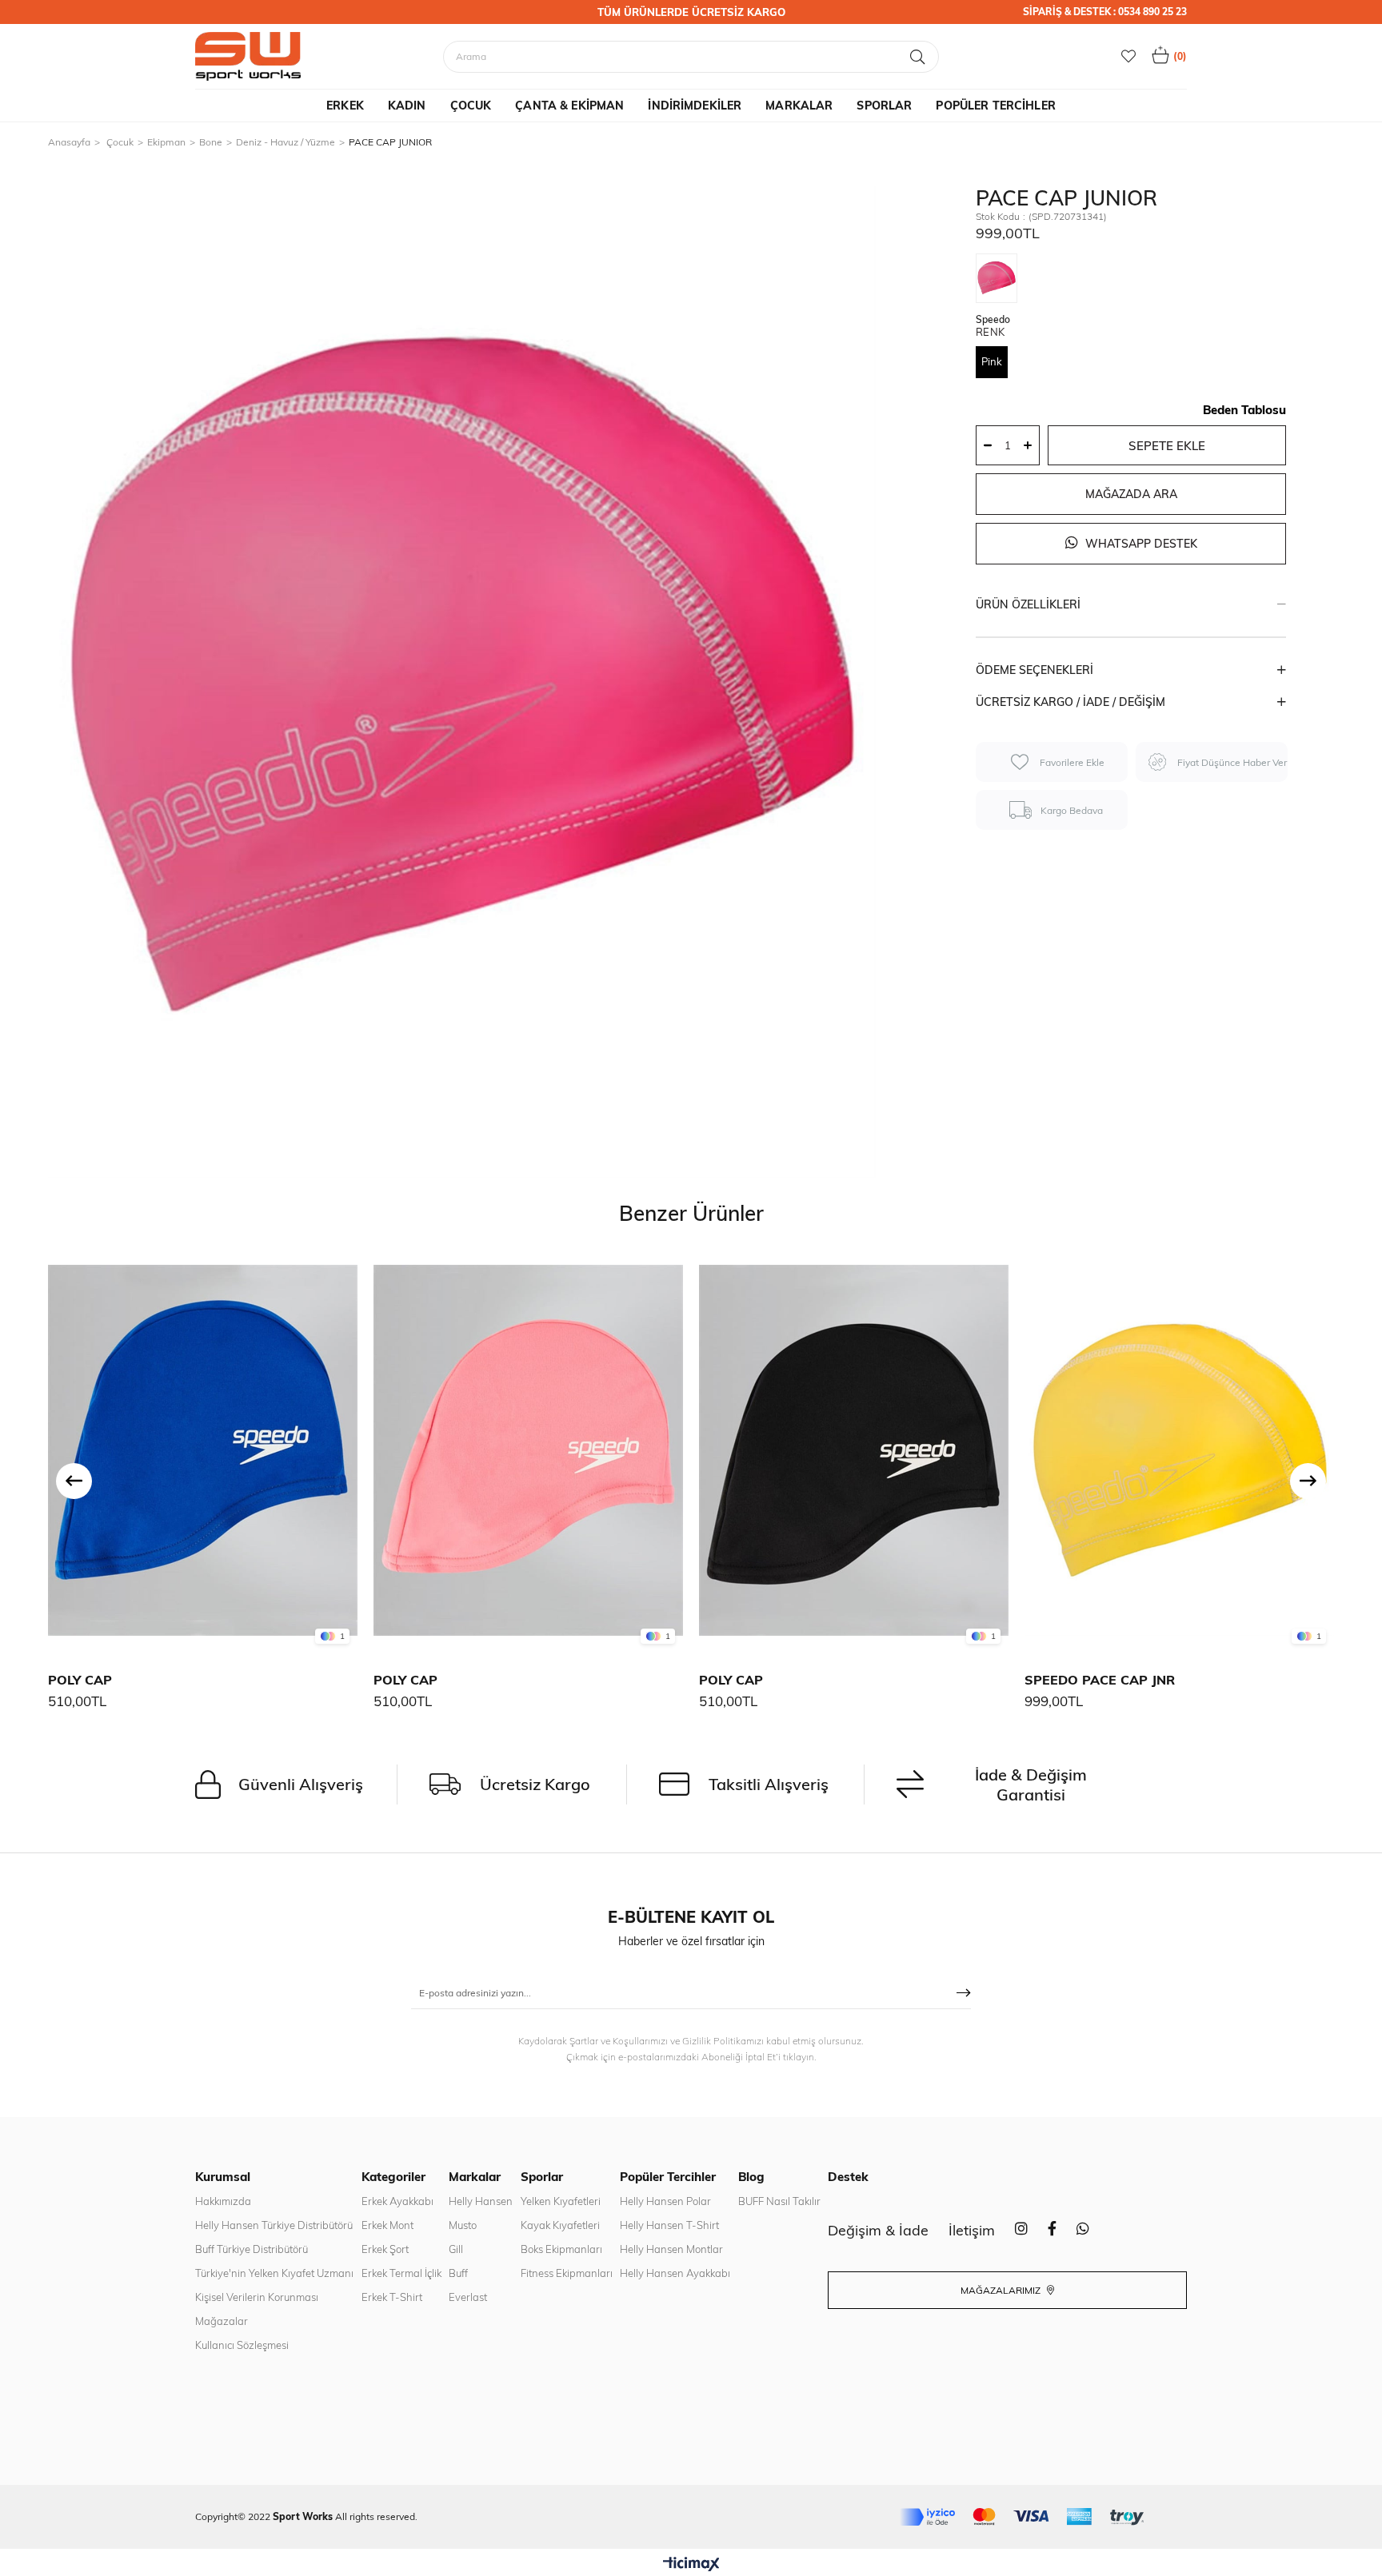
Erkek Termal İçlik (401, 2273)
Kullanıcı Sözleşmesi (242, 2345)
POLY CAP (80, 1680)
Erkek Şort (385, 2249)
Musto (463, 2225)
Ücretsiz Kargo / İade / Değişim (1070, 702)
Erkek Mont (387, 2225)
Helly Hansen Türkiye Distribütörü (274, 2225)
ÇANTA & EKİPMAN (569, 106)
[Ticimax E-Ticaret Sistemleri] (691, 2565)
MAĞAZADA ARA (1131, 494)
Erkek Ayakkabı (397, 2201)
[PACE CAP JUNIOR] (1001, 281)
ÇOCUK (471, 106)
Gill (456, 2249)
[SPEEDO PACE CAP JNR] (1179, 1451)
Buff (458, 2273)
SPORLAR (884, 106)
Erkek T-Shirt (392, 2297)
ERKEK (345, 106)
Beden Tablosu (1244, 410)
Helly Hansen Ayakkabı (675, 2273)
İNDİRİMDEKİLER (695, 106)
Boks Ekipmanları (561, 2249)
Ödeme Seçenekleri (1035, 670)
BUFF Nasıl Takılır (779, 2201)
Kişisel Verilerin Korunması (257, 2297)
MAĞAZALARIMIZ (1002, 2290)
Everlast (468, 2297)
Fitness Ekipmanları (567, 2273)
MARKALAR (799, 106)
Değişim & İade (878, 2230)
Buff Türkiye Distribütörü (252, 2249)
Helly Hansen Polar (665, 2201)
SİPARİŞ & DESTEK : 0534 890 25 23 (1105, 12)
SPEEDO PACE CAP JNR (1100, 1680)
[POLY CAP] (203, 1451)
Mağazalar (222, 2321)
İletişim (972, 2230)
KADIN (407, 106)
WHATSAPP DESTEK (1140, 544)
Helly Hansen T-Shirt (669, 2225)
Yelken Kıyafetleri (561, 2201)
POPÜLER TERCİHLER (995, 106)
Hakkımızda (223, 2201)
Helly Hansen (481, 2201)
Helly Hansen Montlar (671, 2249)
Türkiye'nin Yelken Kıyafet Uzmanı (274, 2273)
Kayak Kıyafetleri (560, 2225)
